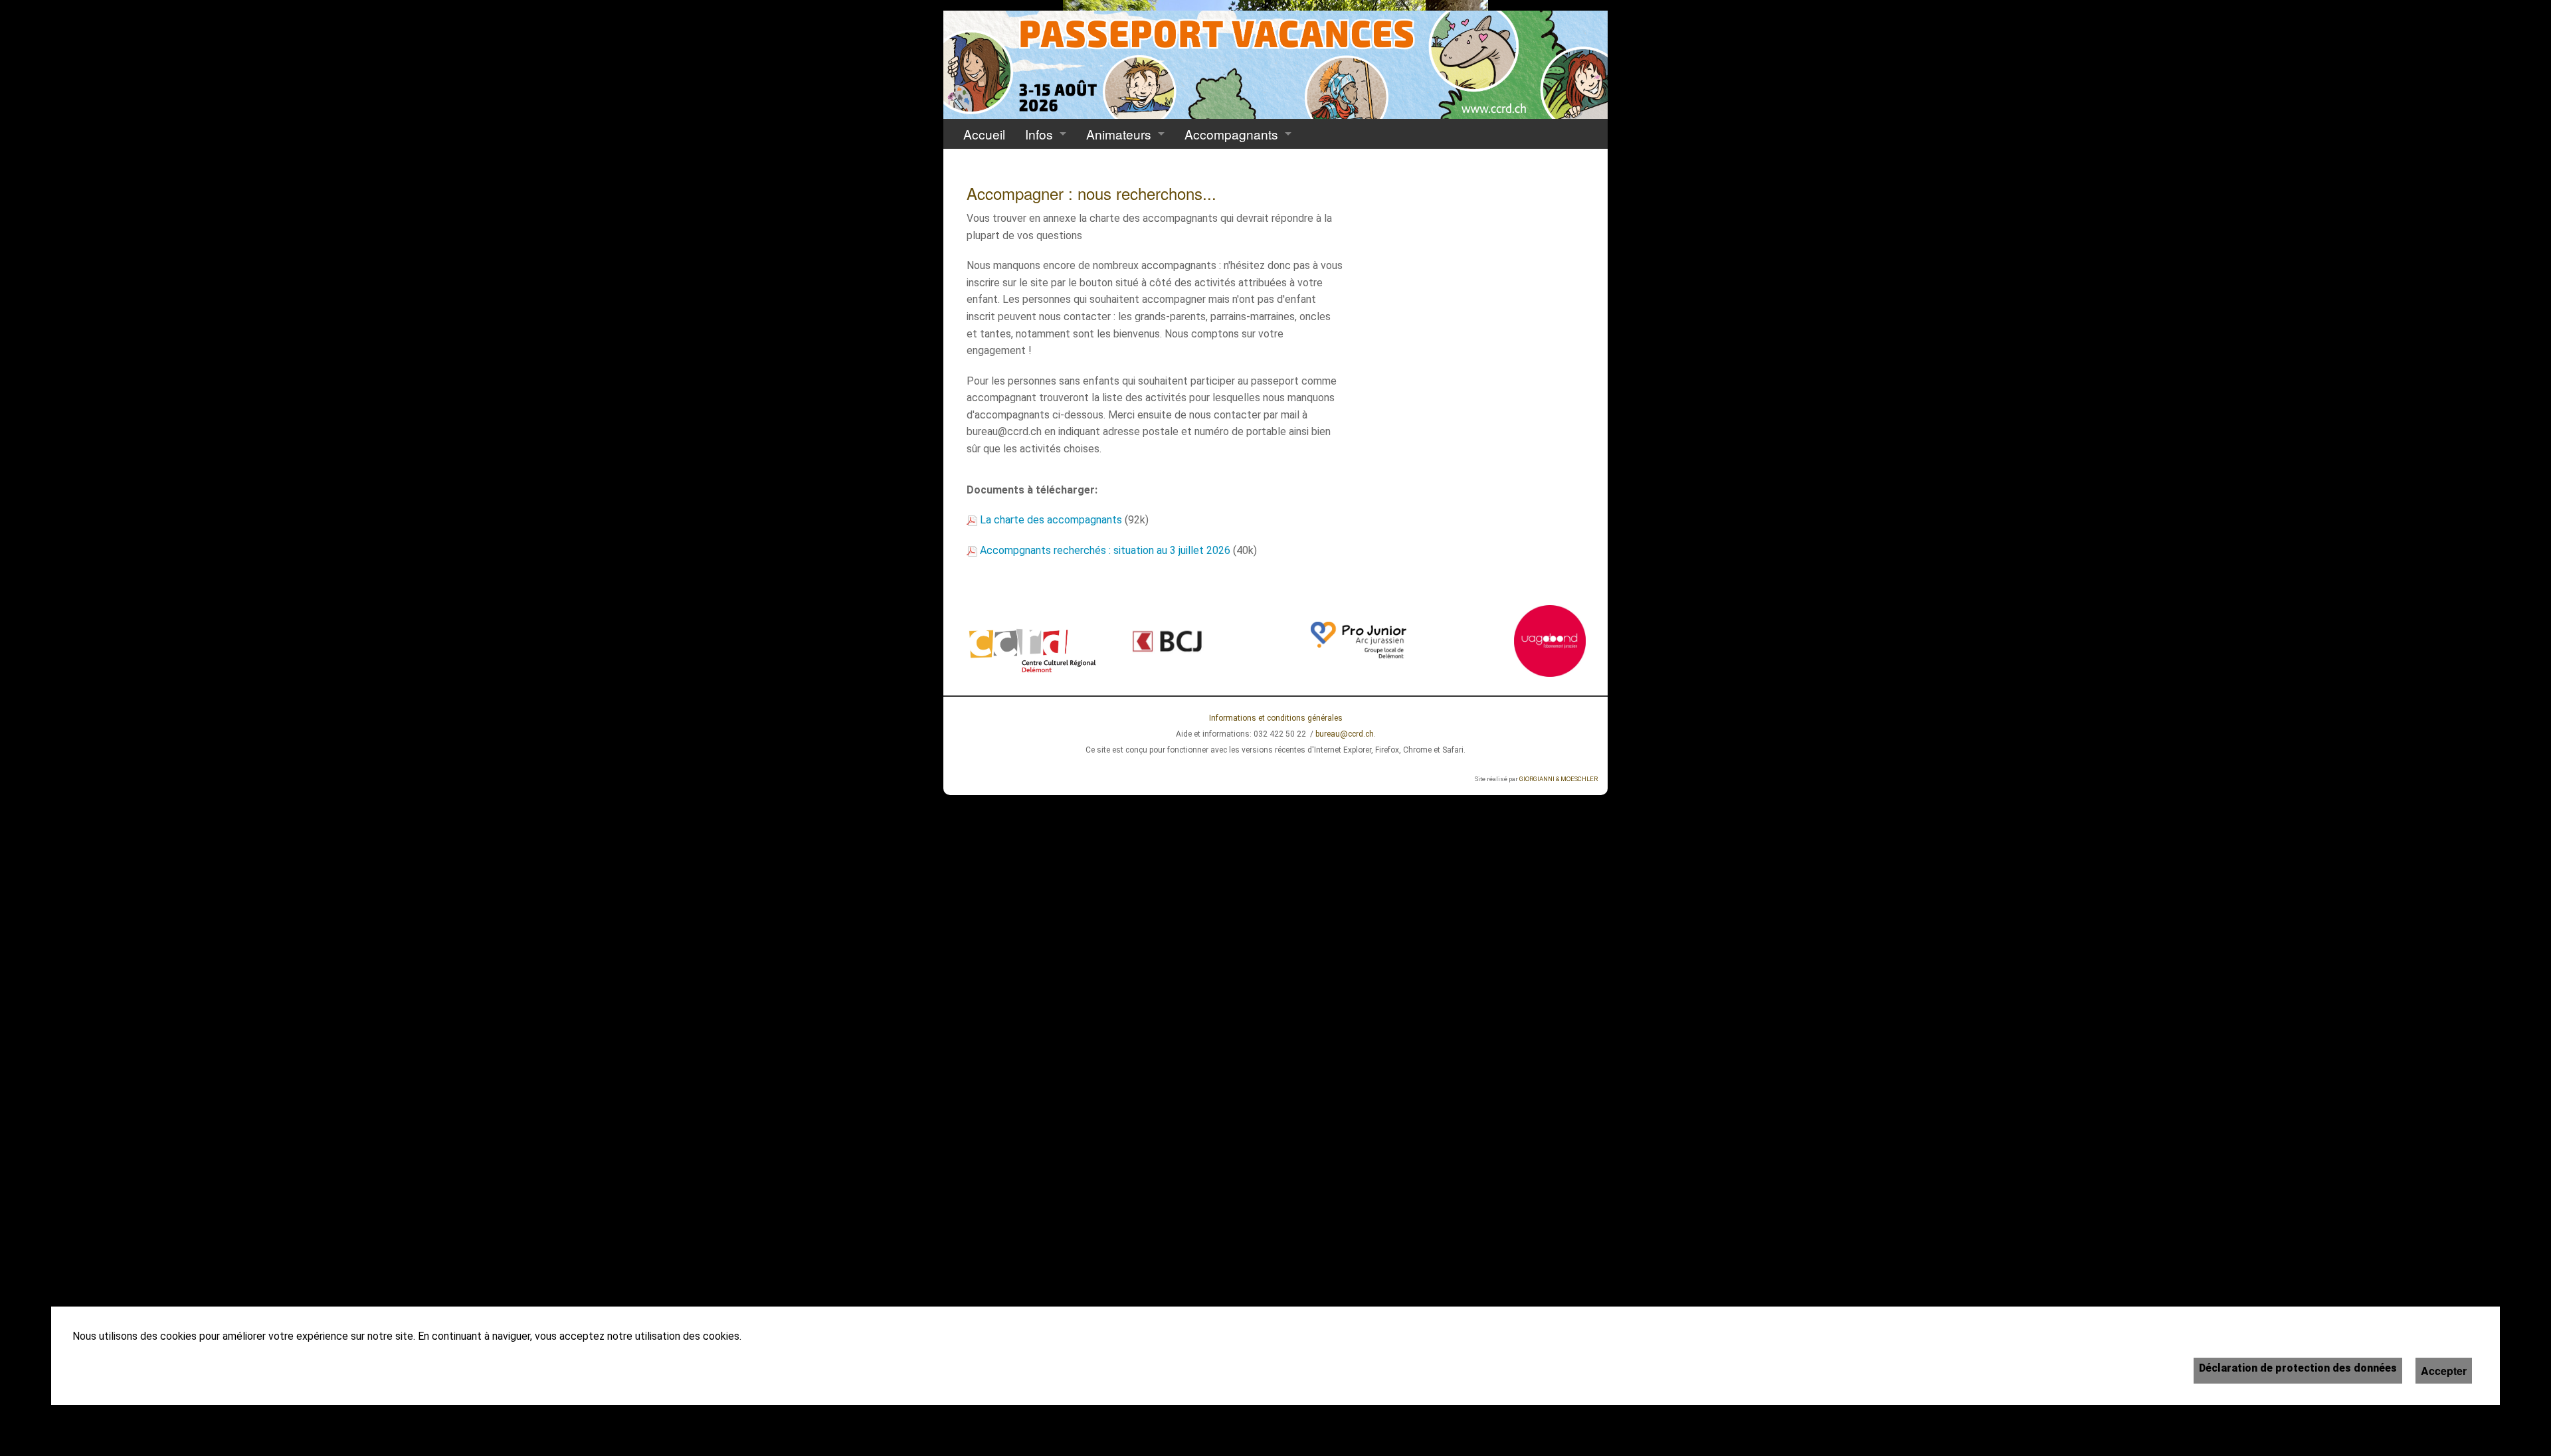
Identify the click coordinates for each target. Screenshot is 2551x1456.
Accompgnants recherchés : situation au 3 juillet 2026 (1105, 550)
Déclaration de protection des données (2298, 1368)
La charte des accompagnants (1051, 520)
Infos (1039, 134)
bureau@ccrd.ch (1345, 734)
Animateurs (1119, 134)
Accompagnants (1231, 134)
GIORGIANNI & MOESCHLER (1559, 779)
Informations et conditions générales (1276, 718)
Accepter (2444, 1371)
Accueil (984, 134)
